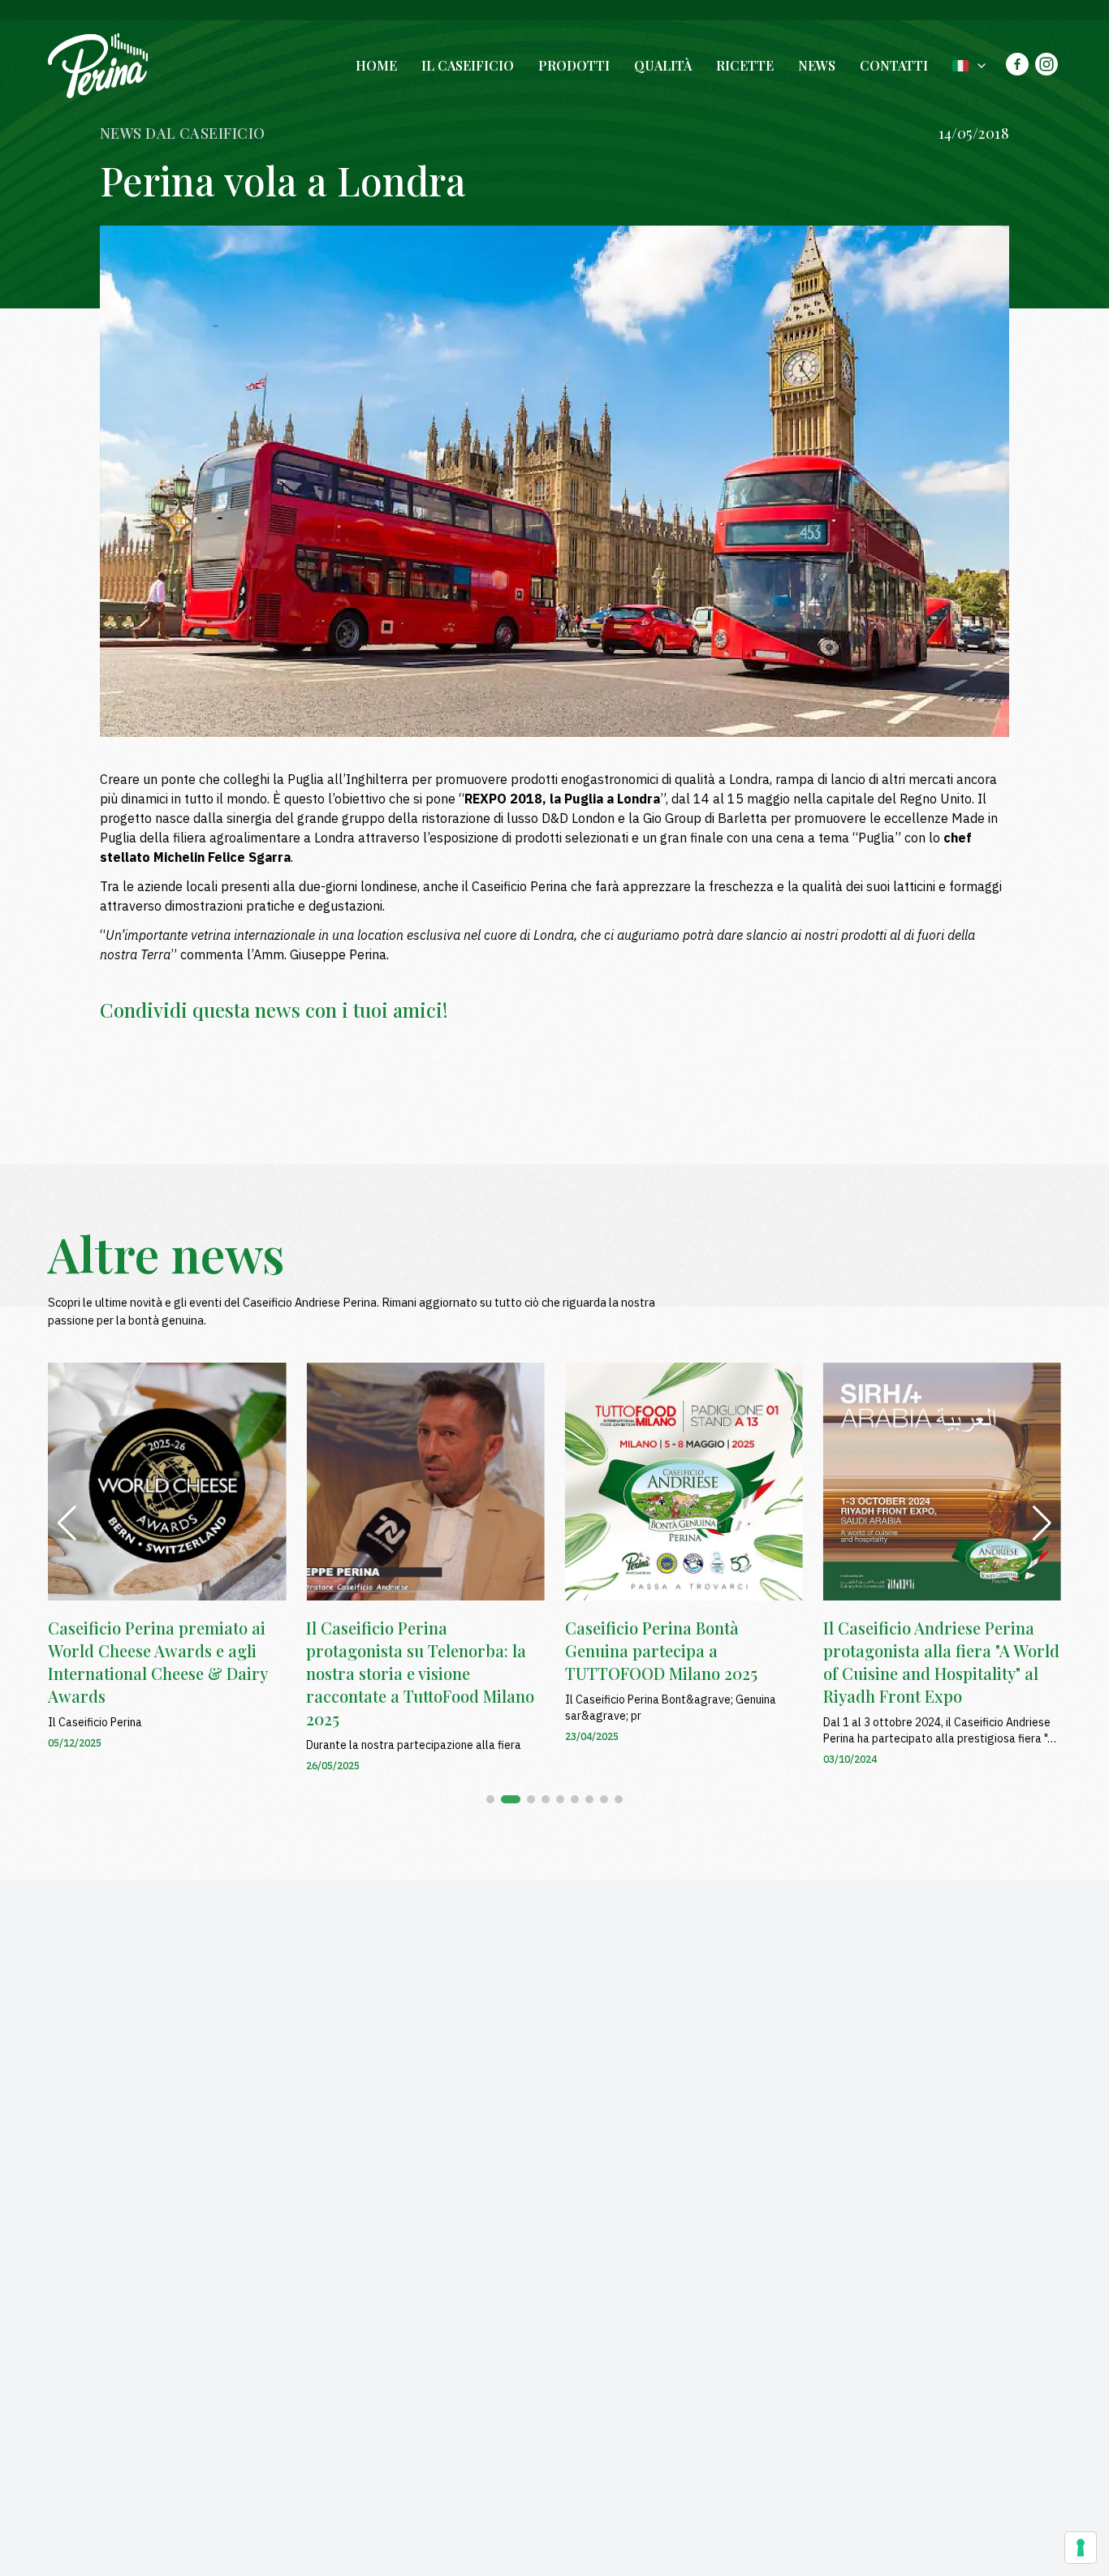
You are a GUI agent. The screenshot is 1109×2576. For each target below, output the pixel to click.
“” (562, 799)
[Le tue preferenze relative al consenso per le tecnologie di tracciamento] (1081, 2548)
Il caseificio (468, 65)
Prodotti (574, 65)
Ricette (745, 65)
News (817, 65)
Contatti (894, 65)
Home (376, 65)
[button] (490, 1799)
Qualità (663, 65)
